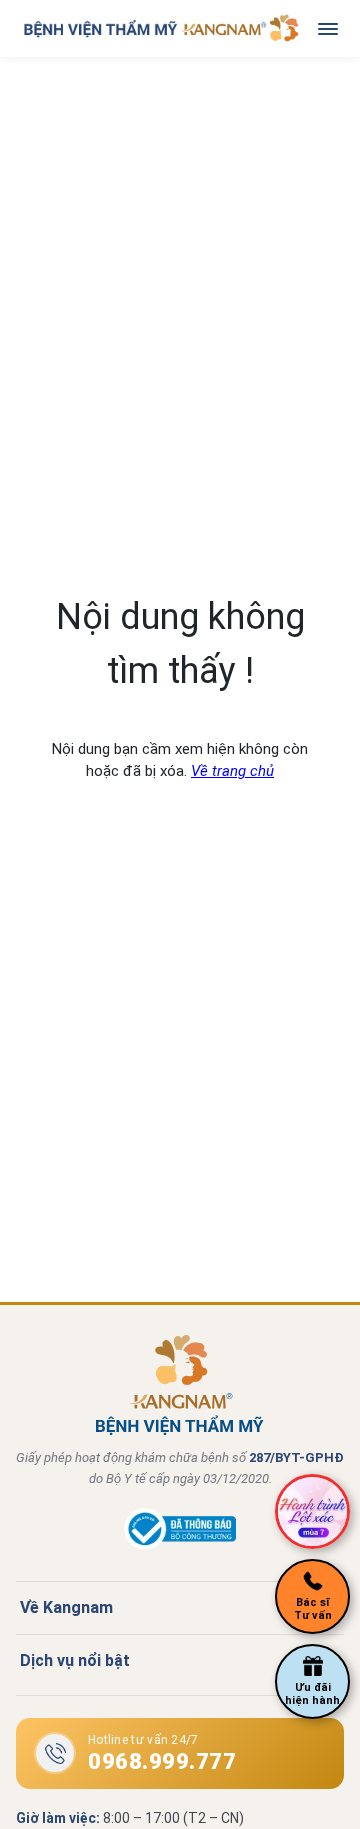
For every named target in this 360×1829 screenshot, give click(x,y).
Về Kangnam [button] (66, 1607)
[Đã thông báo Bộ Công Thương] (179, 1545)
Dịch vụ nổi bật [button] (75, 1660)
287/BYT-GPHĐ (296, 1457)
